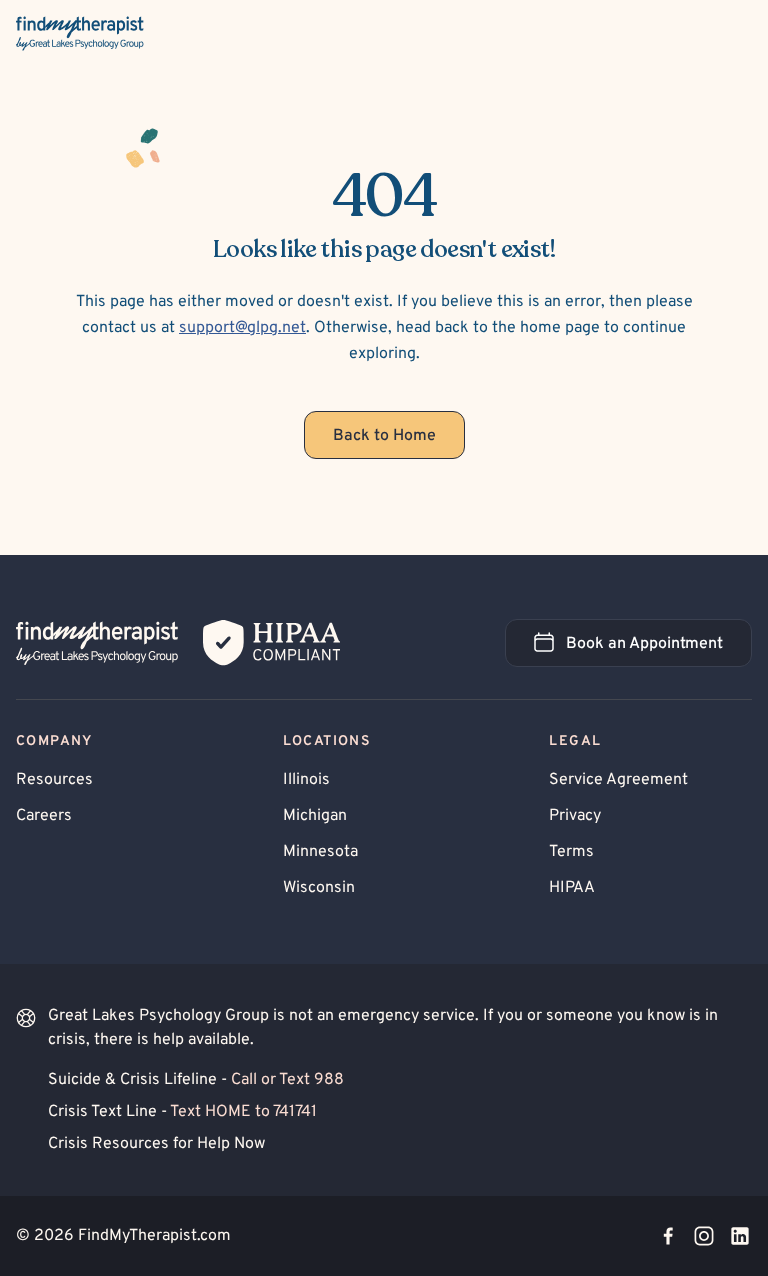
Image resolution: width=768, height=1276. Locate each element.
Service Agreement (618, 780)
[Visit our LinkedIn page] (740, 1236)
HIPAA (572, 888)
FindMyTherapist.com (154, 1236)
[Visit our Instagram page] (704, 1236)
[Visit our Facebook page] (668, 1236)
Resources (54, 780)
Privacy (575, 816)
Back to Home (384, 436)
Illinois (306, 780)
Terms (571, 852)
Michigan (315, 816)
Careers (44, 816)
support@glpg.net (242, 328)
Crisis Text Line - (182, 1112)
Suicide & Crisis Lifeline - (196, 1080)
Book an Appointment (659, 650)
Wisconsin (319, 888)
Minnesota (320, 852)
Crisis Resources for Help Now (156, 1144)
